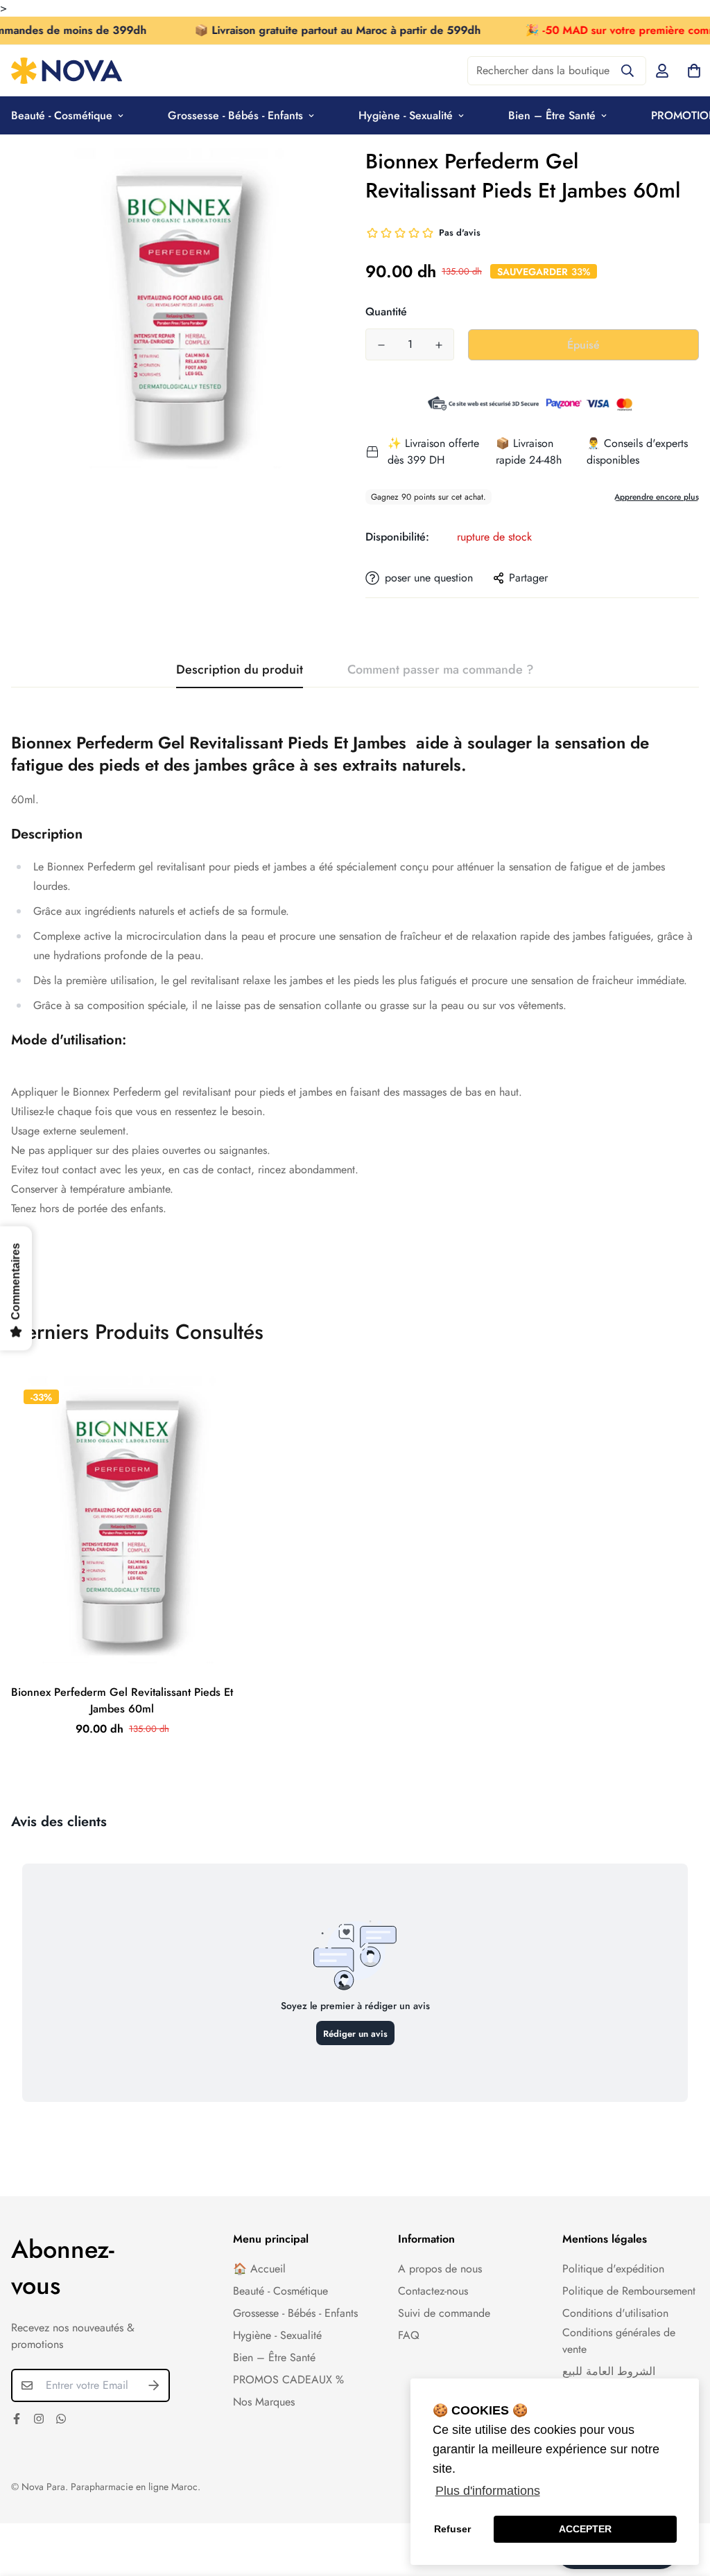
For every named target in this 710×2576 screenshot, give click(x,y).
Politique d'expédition (613, 2269)
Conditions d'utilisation (615, 2313)
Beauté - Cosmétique (280, 2291)
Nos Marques (264, 2402)
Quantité (386, 312)
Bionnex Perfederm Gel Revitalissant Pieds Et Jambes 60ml (122, 1700)
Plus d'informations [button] (488, 2491)
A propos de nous (440, 2269)
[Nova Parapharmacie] (67, 71)
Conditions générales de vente (619, 2341)
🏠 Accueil (259, 2269)
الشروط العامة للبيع (609, 2371)
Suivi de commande (444, 2313)
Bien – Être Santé (552, 115)
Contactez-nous (433, 2291)
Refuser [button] (452, 2529)
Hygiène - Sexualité (406, 115)
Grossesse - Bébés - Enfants (235, 115)
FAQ (409, 2335)
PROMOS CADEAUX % (288, 2380)
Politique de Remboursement (629, 2291)
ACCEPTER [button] (585, 2529)
